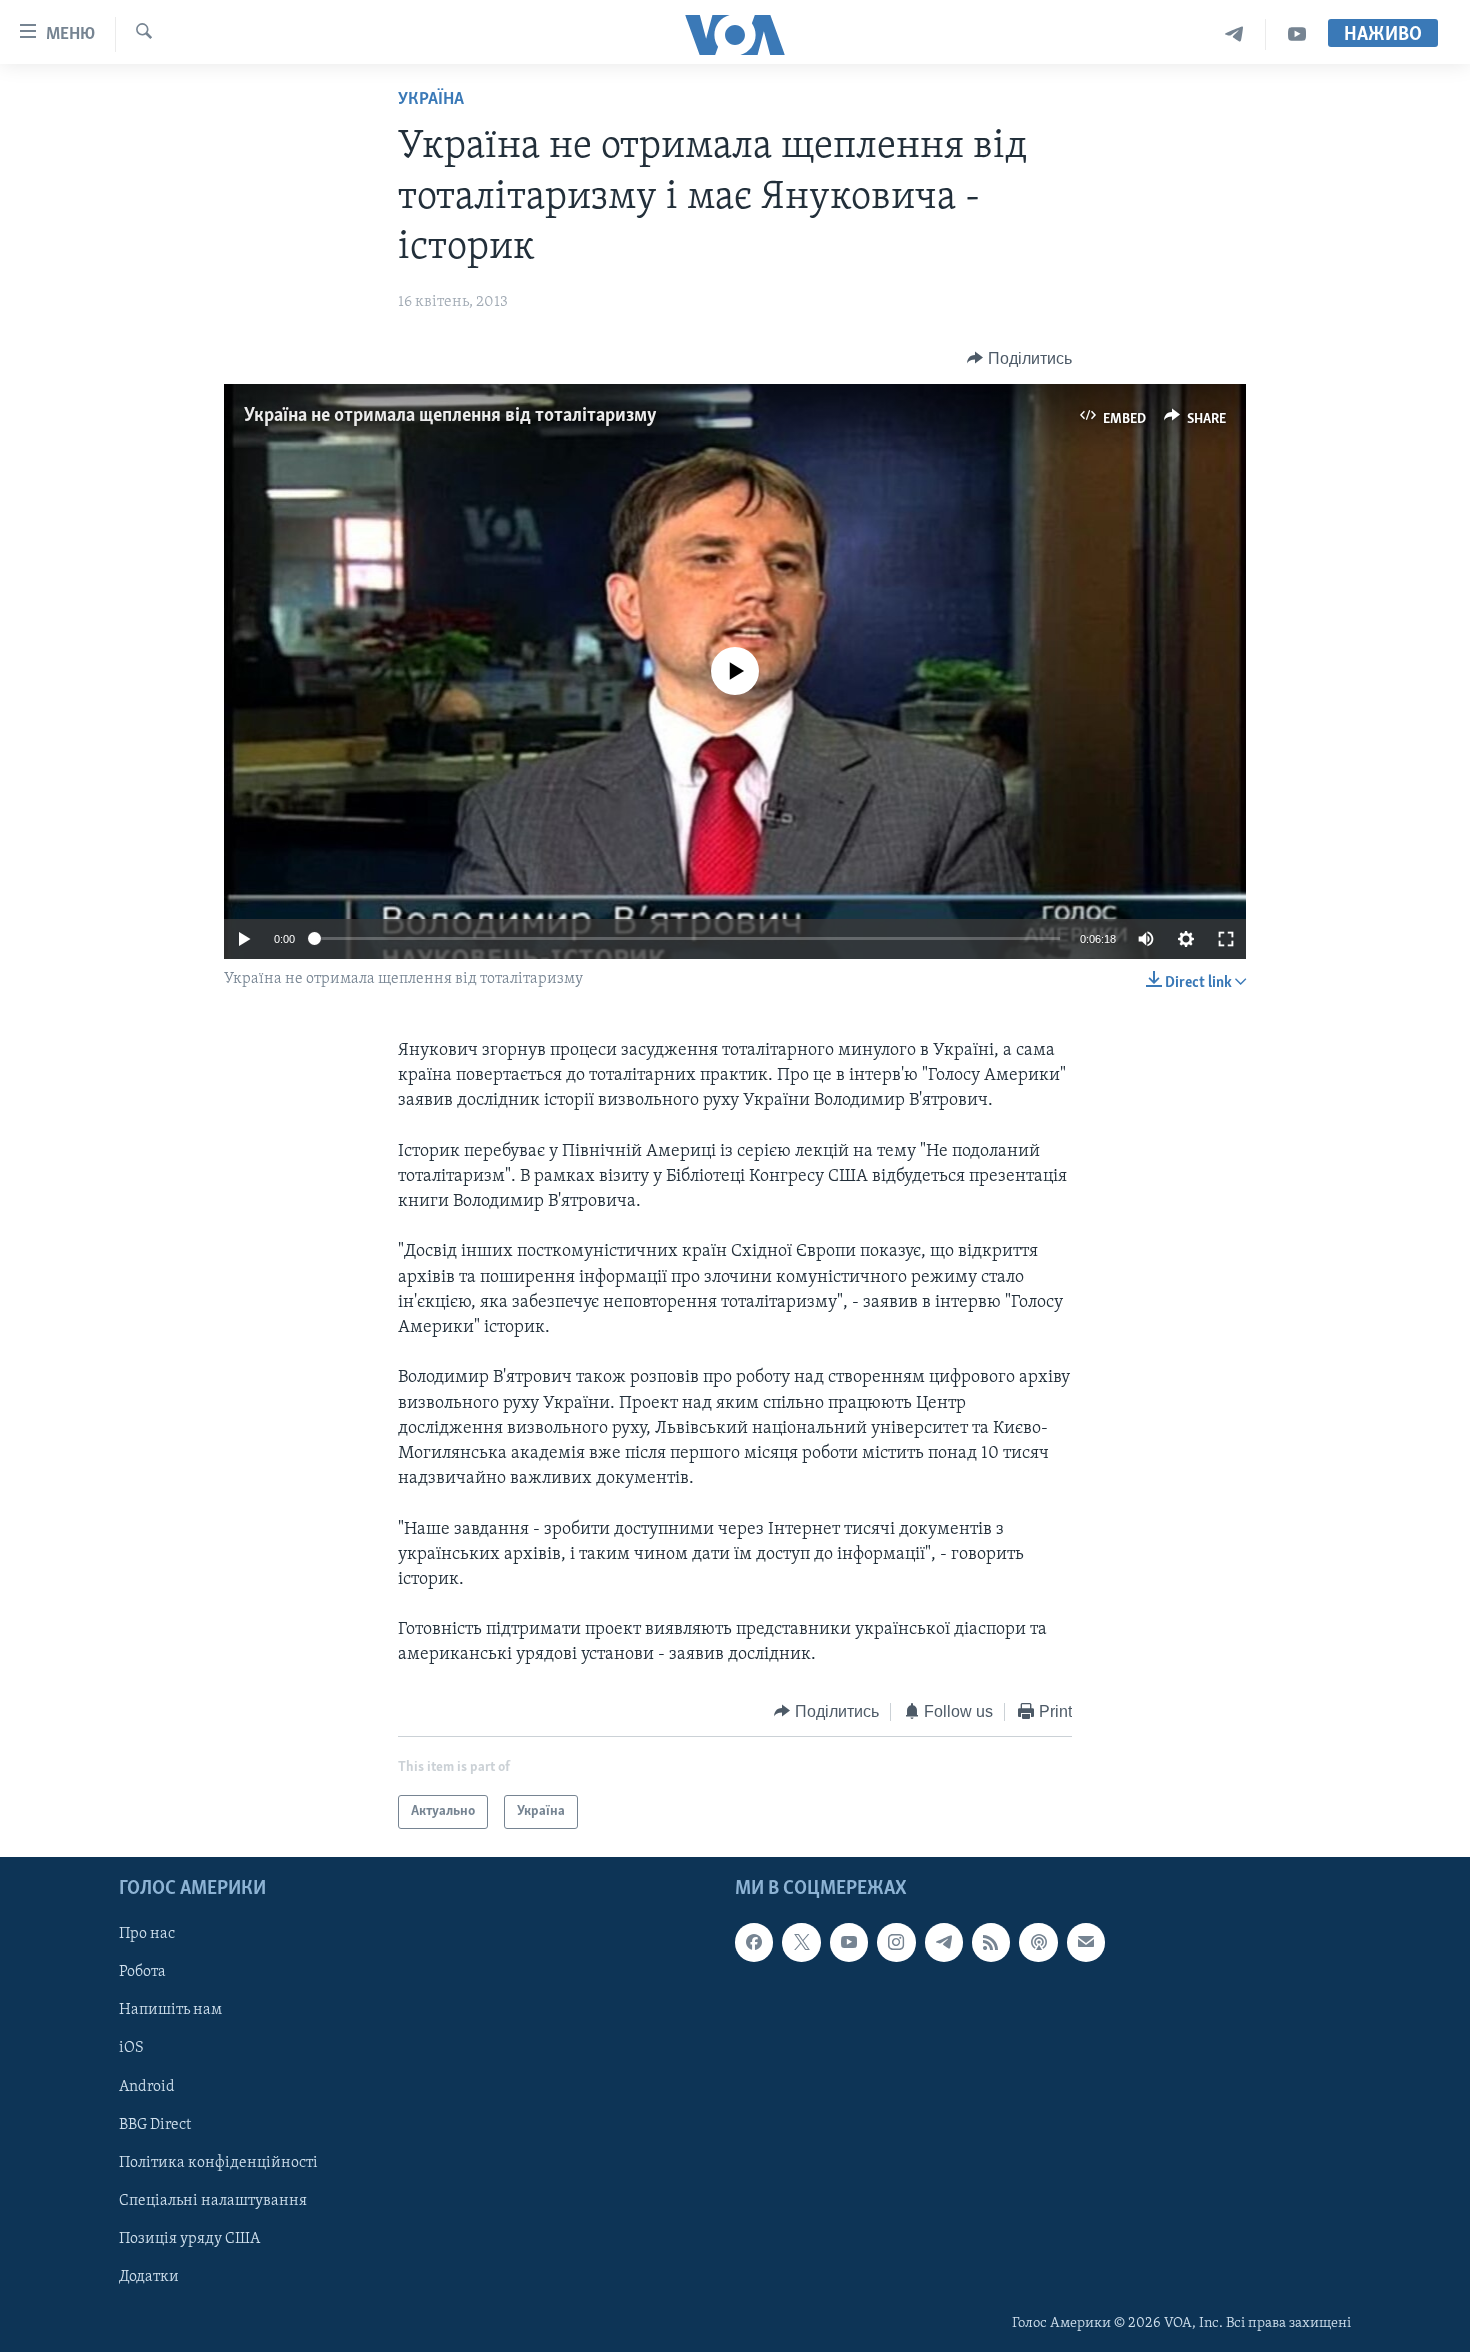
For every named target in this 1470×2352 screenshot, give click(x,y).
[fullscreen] (1226, 939)
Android (147, 2087)
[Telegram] (1234, 34)
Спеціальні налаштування (213, 2201)
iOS (131, 2049)
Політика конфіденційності (218, 2163)
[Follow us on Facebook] (754, 1943)
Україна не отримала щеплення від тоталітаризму (450, 416)
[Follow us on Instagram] (896, 1943)
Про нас (147, 1935)
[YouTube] (1297, 34)
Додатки (149, 2277)
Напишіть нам (170, 2011)
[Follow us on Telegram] (944, 1943)
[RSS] (991, 1943)
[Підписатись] (1086, 1943)
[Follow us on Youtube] (849, 1943)
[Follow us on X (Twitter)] (801, 1943)
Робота (142, 1973)
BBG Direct (155, 2125)
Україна (431, 100)
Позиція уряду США (189, 2239)
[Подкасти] (1038, 1943)
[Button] (1019, 359)
